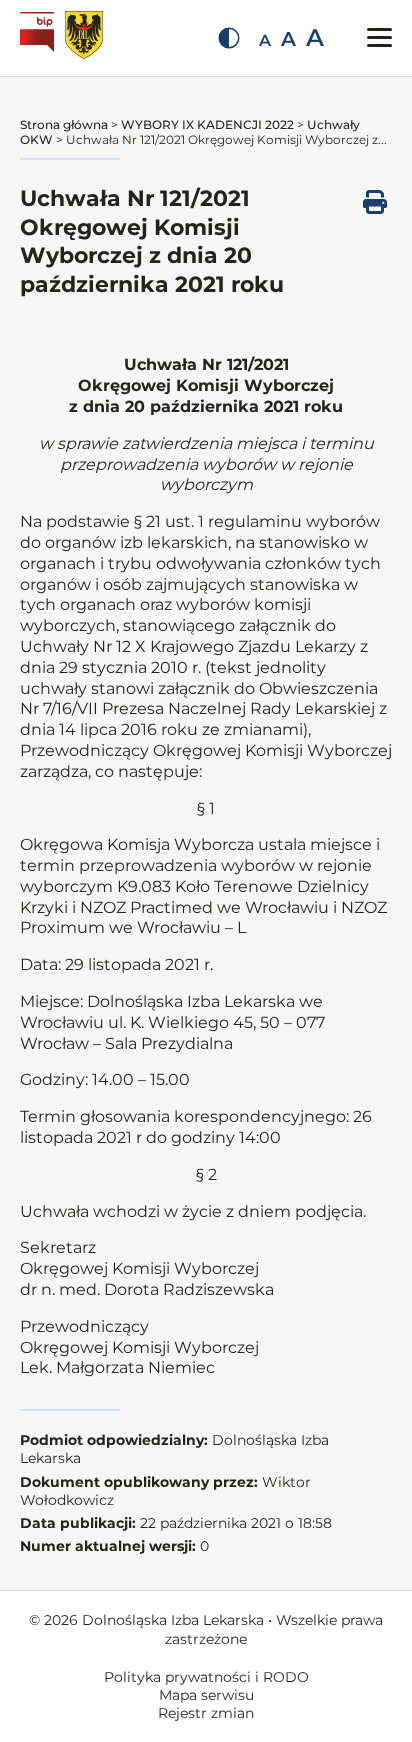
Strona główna (64, 124)
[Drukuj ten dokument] (375, 202)
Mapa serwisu (206, 1695)
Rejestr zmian (206, 1713)
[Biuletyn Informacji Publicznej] (39, 38)
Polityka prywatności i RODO (206, 1677)
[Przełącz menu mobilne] (379, 37)
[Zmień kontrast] (229, 38)
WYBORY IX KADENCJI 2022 (207, 124)
